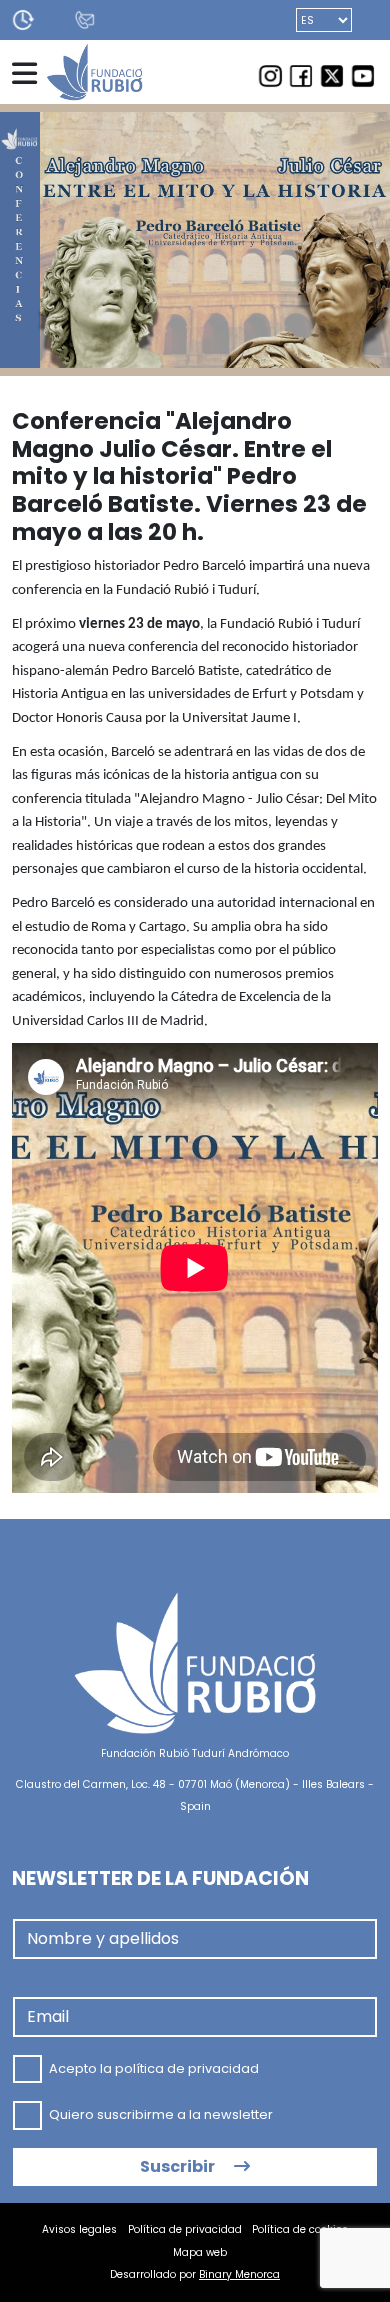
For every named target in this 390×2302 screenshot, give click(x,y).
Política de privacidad (185, 2229)
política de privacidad (187, 2067)
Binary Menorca (239, 2274)
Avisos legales (79, 2229)
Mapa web (200, 2252)
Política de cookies (300, 2229)
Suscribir (179, 2166)
